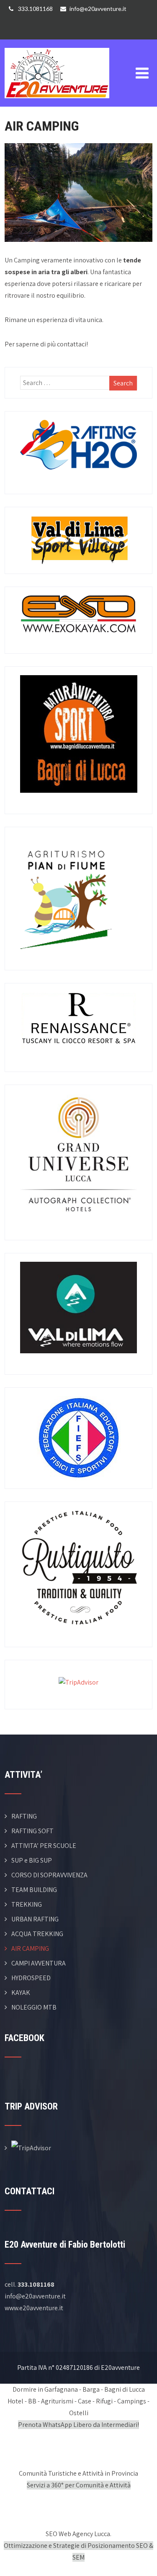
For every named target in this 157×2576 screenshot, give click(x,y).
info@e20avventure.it (98, 9)
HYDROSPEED (31, 1978)
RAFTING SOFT (32, 1831)
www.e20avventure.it (34, 2308)
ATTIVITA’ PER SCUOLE (44, 1846)
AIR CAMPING (30, 1948)
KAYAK (21, 1993)
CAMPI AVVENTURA (39, 1963)
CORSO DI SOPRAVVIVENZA (49, 1875)
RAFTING (24, 1816)
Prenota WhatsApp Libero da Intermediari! (78, 2425)
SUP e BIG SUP (32, 1860)
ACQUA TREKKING (37, 1934)
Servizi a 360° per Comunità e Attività (79, 2485)
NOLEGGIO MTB (34, 2007)
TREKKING (27, 1904)
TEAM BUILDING (34, 1890)
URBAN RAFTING (35, 1919)
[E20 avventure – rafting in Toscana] (57, 45)
